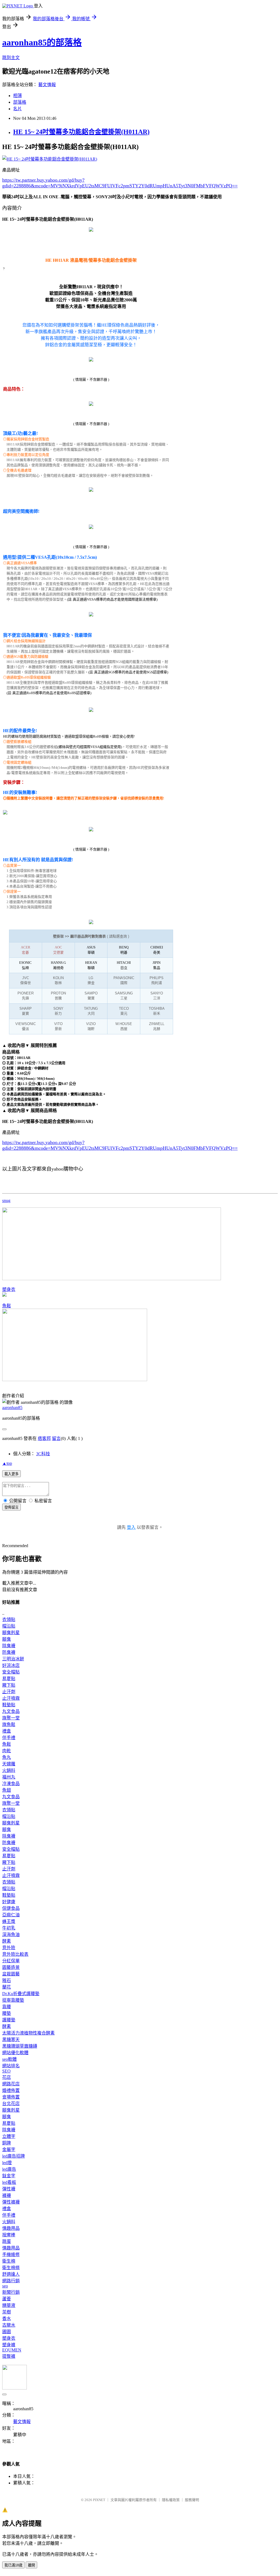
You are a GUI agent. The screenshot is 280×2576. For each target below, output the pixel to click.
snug (6, 1200)
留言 (56, 1438)
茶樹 (7, 2312)
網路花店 (11, 2084)
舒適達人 (11, 2274)
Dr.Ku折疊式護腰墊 (21, 1994)
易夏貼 (9, 1679)
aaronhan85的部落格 (42, 42)
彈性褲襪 (11, 2202)
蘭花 (7, 1987)
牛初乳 (9, 1928)
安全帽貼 (11, 1672)
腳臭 (7, 1639)
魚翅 (7, 1790)
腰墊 (7, 2013)
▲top (7, 1463)
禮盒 (7, 1731)
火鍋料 (9, 1770)
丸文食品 (11, 1711)
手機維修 (11, 2255)
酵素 (7, 1941)
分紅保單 (11, 1961)
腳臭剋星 (11, 1633)
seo (5, 2286)
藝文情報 (47, 85)
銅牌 (7, 2143)
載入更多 (11, 1474)
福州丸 (9, 1777)
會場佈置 (11, 2097)
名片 (17, 109)
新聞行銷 (11, 2292)
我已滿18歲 (13, 2565)
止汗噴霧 (11, 1698)
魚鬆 (7, 1306)
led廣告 (9, 2169)
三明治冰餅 (13, 1659)
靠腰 (7, 2007)
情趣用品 (11, 2228)
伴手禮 (9, 1738)
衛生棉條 (11, 2268)
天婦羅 (9, 1764)
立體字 (9, 2136)
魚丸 (7, 1757)
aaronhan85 (12, 1408)
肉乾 (7, 1751)
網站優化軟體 (15, 2053)
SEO (6, 2071)
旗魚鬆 (9, 1724)
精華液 (9, 2305)
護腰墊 (9, 2020)
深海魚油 (11, 1935)
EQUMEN (12, 2350)
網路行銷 (11, 2281)
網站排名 (11, 2066)
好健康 (9, 1902)
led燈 (7, 2163)
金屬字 (9, 2149)
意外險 (9, 1948)
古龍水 (9, 2325)
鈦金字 (9, 2176)
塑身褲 (9, 2345)
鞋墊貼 (9, 1705)
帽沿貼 (9, 1626)
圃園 (7, 2332)
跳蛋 (7, 2241)
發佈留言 (11, 1507)
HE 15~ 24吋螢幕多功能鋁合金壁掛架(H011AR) (81, 132)
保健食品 (11, 1908)
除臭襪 (9, 1646)
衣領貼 (9, 1619)
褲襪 (7, 2195)
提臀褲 (9, 2356)
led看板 (9, 2182)
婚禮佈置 (11, 2090)
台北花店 (11, 2104)
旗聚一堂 (11, 1718)
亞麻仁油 (11, 1915)
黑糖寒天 (11, 2040)
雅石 (7, 1980)
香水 (7, 2319)
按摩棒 (9, 2235)
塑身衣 (9, 1289)
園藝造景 (11, 1967)
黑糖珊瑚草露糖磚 (20, 2046)
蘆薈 (7, 2299)
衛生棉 (9, 2261)
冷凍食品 (11, 1784)
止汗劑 (9, 1692)
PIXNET (99, 2500)
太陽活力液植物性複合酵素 (28, 2033)
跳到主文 (11, 58)
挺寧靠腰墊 (13, 2000)
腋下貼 (9, 1685)
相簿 (17, 96)
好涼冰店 (11, 1665)
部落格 (20, 102)
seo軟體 (9, 2059)
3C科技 (43, 1454)
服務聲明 (192, 2500)
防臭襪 (9, 1652)
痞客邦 (44, 1438)
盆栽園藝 (11, 1974)
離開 (31, 2565)
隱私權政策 (171, 2500)
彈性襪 (9, 2189)
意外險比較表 (15, 1954)
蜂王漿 (9, 1921)
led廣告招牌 (14, 2156)
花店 (7, 2077)
